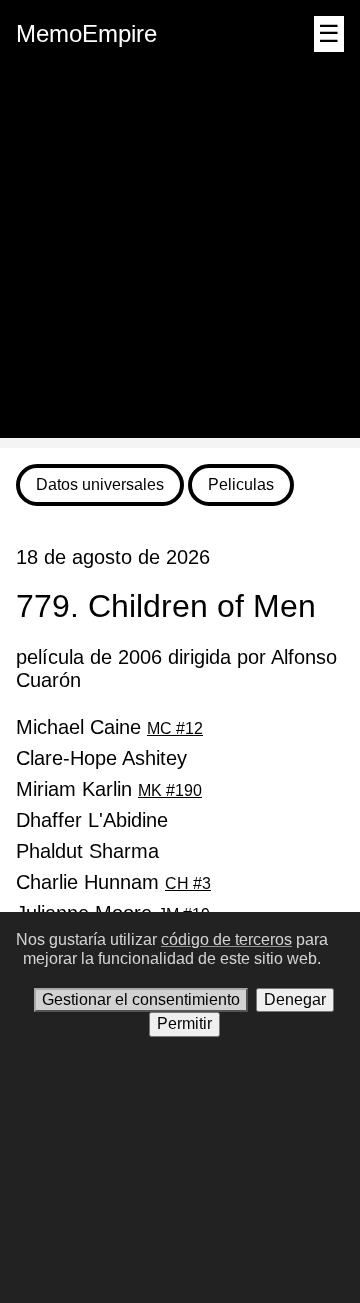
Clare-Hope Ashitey (101, 758)
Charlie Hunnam (113, 882)
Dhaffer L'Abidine (92, 820)
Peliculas (241, 484)
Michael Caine (109, 727)
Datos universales (100, 484)
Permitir (184, 1023)
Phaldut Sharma (87, 851)
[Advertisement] (180, 258)
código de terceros (226, 939)
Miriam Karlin (109, 789)
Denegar (295, 999)
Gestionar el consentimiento (141, 999)
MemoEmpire (86, 33)
